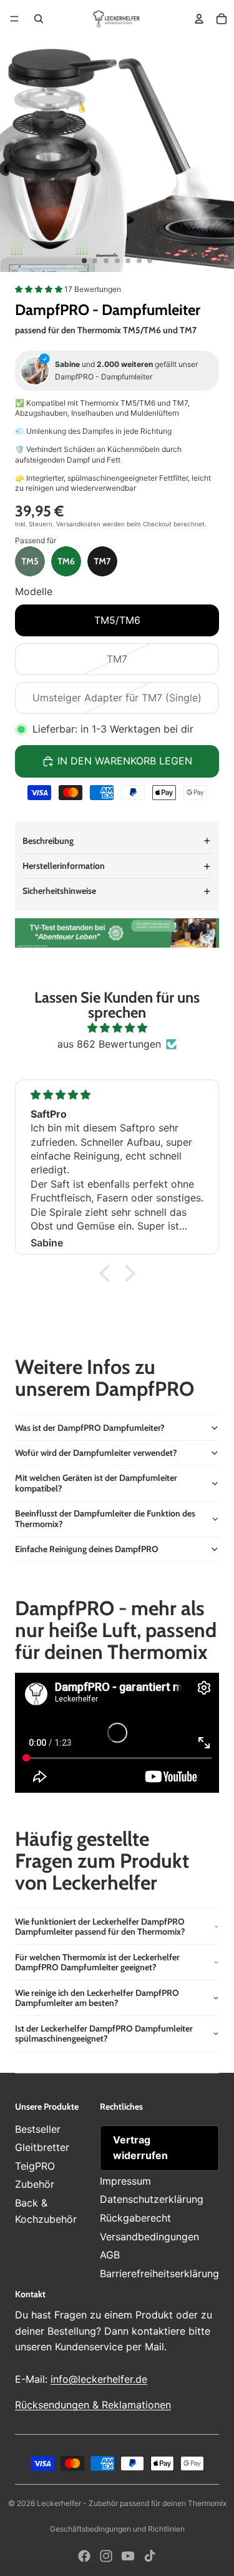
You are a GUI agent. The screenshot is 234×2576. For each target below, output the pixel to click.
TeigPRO (35, 2166)
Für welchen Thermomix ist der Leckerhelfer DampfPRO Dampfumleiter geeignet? (97, 1962)
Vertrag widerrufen (140, 2148)
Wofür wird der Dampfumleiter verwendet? (96, 1453)
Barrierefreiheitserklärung (159, 2273)
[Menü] (14, 19)
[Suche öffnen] (39, 19)
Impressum (125, 2181)
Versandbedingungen (149, 2237)
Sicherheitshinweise (59, 891)
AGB (110, 2255)
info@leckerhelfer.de (99, 2379)
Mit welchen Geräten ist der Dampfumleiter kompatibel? (96, 1483)
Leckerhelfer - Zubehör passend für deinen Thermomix (132, 2503)
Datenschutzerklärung (152, 2199)
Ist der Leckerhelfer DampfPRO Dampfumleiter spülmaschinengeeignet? (104, 2034)
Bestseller (38, 2129)
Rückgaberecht (135, 2218)
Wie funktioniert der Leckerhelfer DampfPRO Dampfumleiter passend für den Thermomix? (100, 1927)
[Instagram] (106, 2556)
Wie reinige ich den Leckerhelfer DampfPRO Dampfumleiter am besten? (97, 1998)
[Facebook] (84, 2556)
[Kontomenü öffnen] (199, 19)
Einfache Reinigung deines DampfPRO (87, 1549)
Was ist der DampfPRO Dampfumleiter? (90, 1428)
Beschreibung (48, 841)
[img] (117, 1028)
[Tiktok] (150, 2556)
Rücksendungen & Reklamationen (93, 2405)
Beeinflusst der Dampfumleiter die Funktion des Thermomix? (105, 1519)
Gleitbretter (42, 2147)
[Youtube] (128, 2556)
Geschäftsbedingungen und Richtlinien (117, 2529)
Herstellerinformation (64, 866)
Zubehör (35, 2184)
